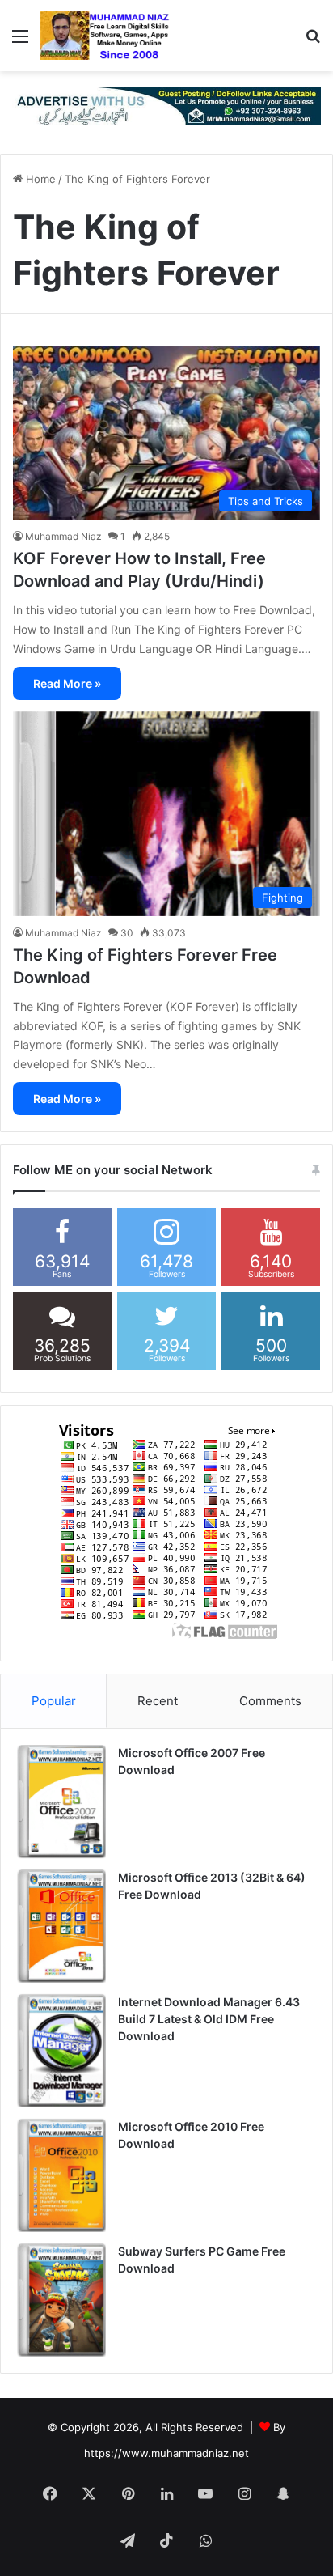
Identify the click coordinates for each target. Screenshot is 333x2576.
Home (39, 179)
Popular (54, 1701)
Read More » (67, 683)
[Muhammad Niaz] (105, 36)
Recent (158, 1701)
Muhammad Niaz (63, 536)
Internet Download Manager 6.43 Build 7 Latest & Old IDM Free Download (209, 2019)
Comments (270, 1701)
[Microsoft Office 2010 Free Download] (61, 2175)
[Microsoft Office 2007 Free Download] (61, 1802)
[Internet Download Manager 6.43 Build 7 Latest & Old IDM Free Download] (61, 2051)
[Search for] (313, 42)
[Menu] (20, 42)
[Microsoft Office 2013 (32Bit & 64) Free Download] (61, 1926)
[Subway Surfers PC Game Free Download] (61, 2300)
